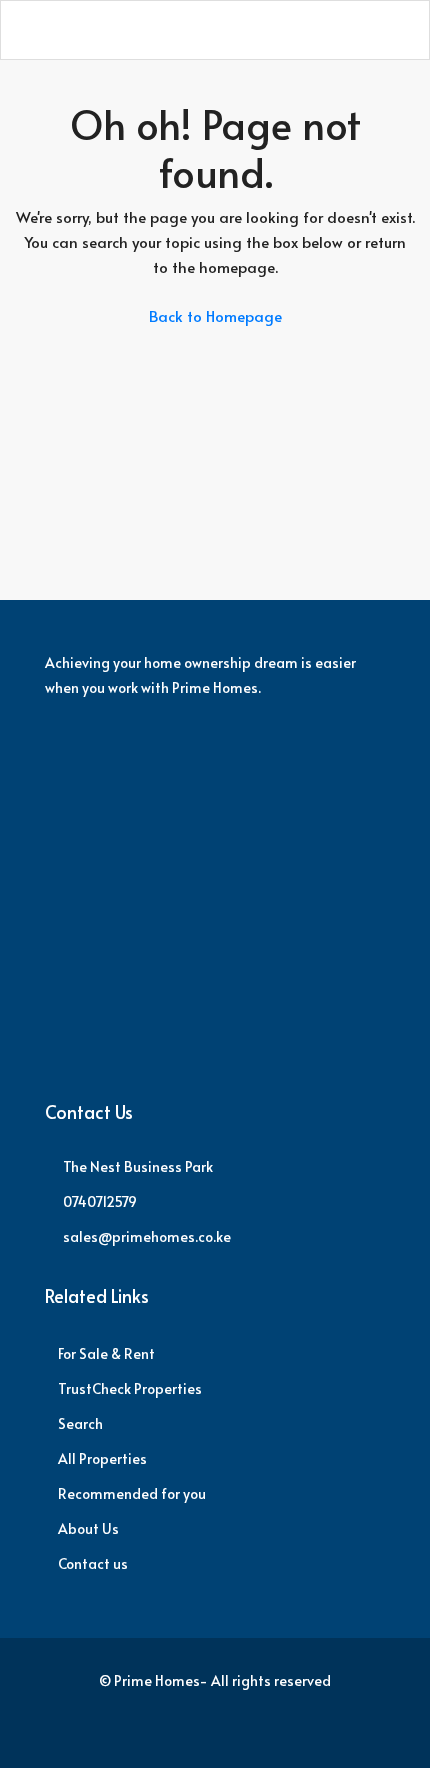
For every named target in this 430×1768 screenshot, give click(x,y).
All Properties (102, 1458)
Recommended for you (132, 1493)
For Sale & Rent (106, 1353)
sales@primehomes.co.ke (147, 1236)
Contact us (93, 1563)
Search (80, 1423)
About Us (88, 1528)
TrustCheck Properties (130, 1388)
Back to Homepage (215, 315)
